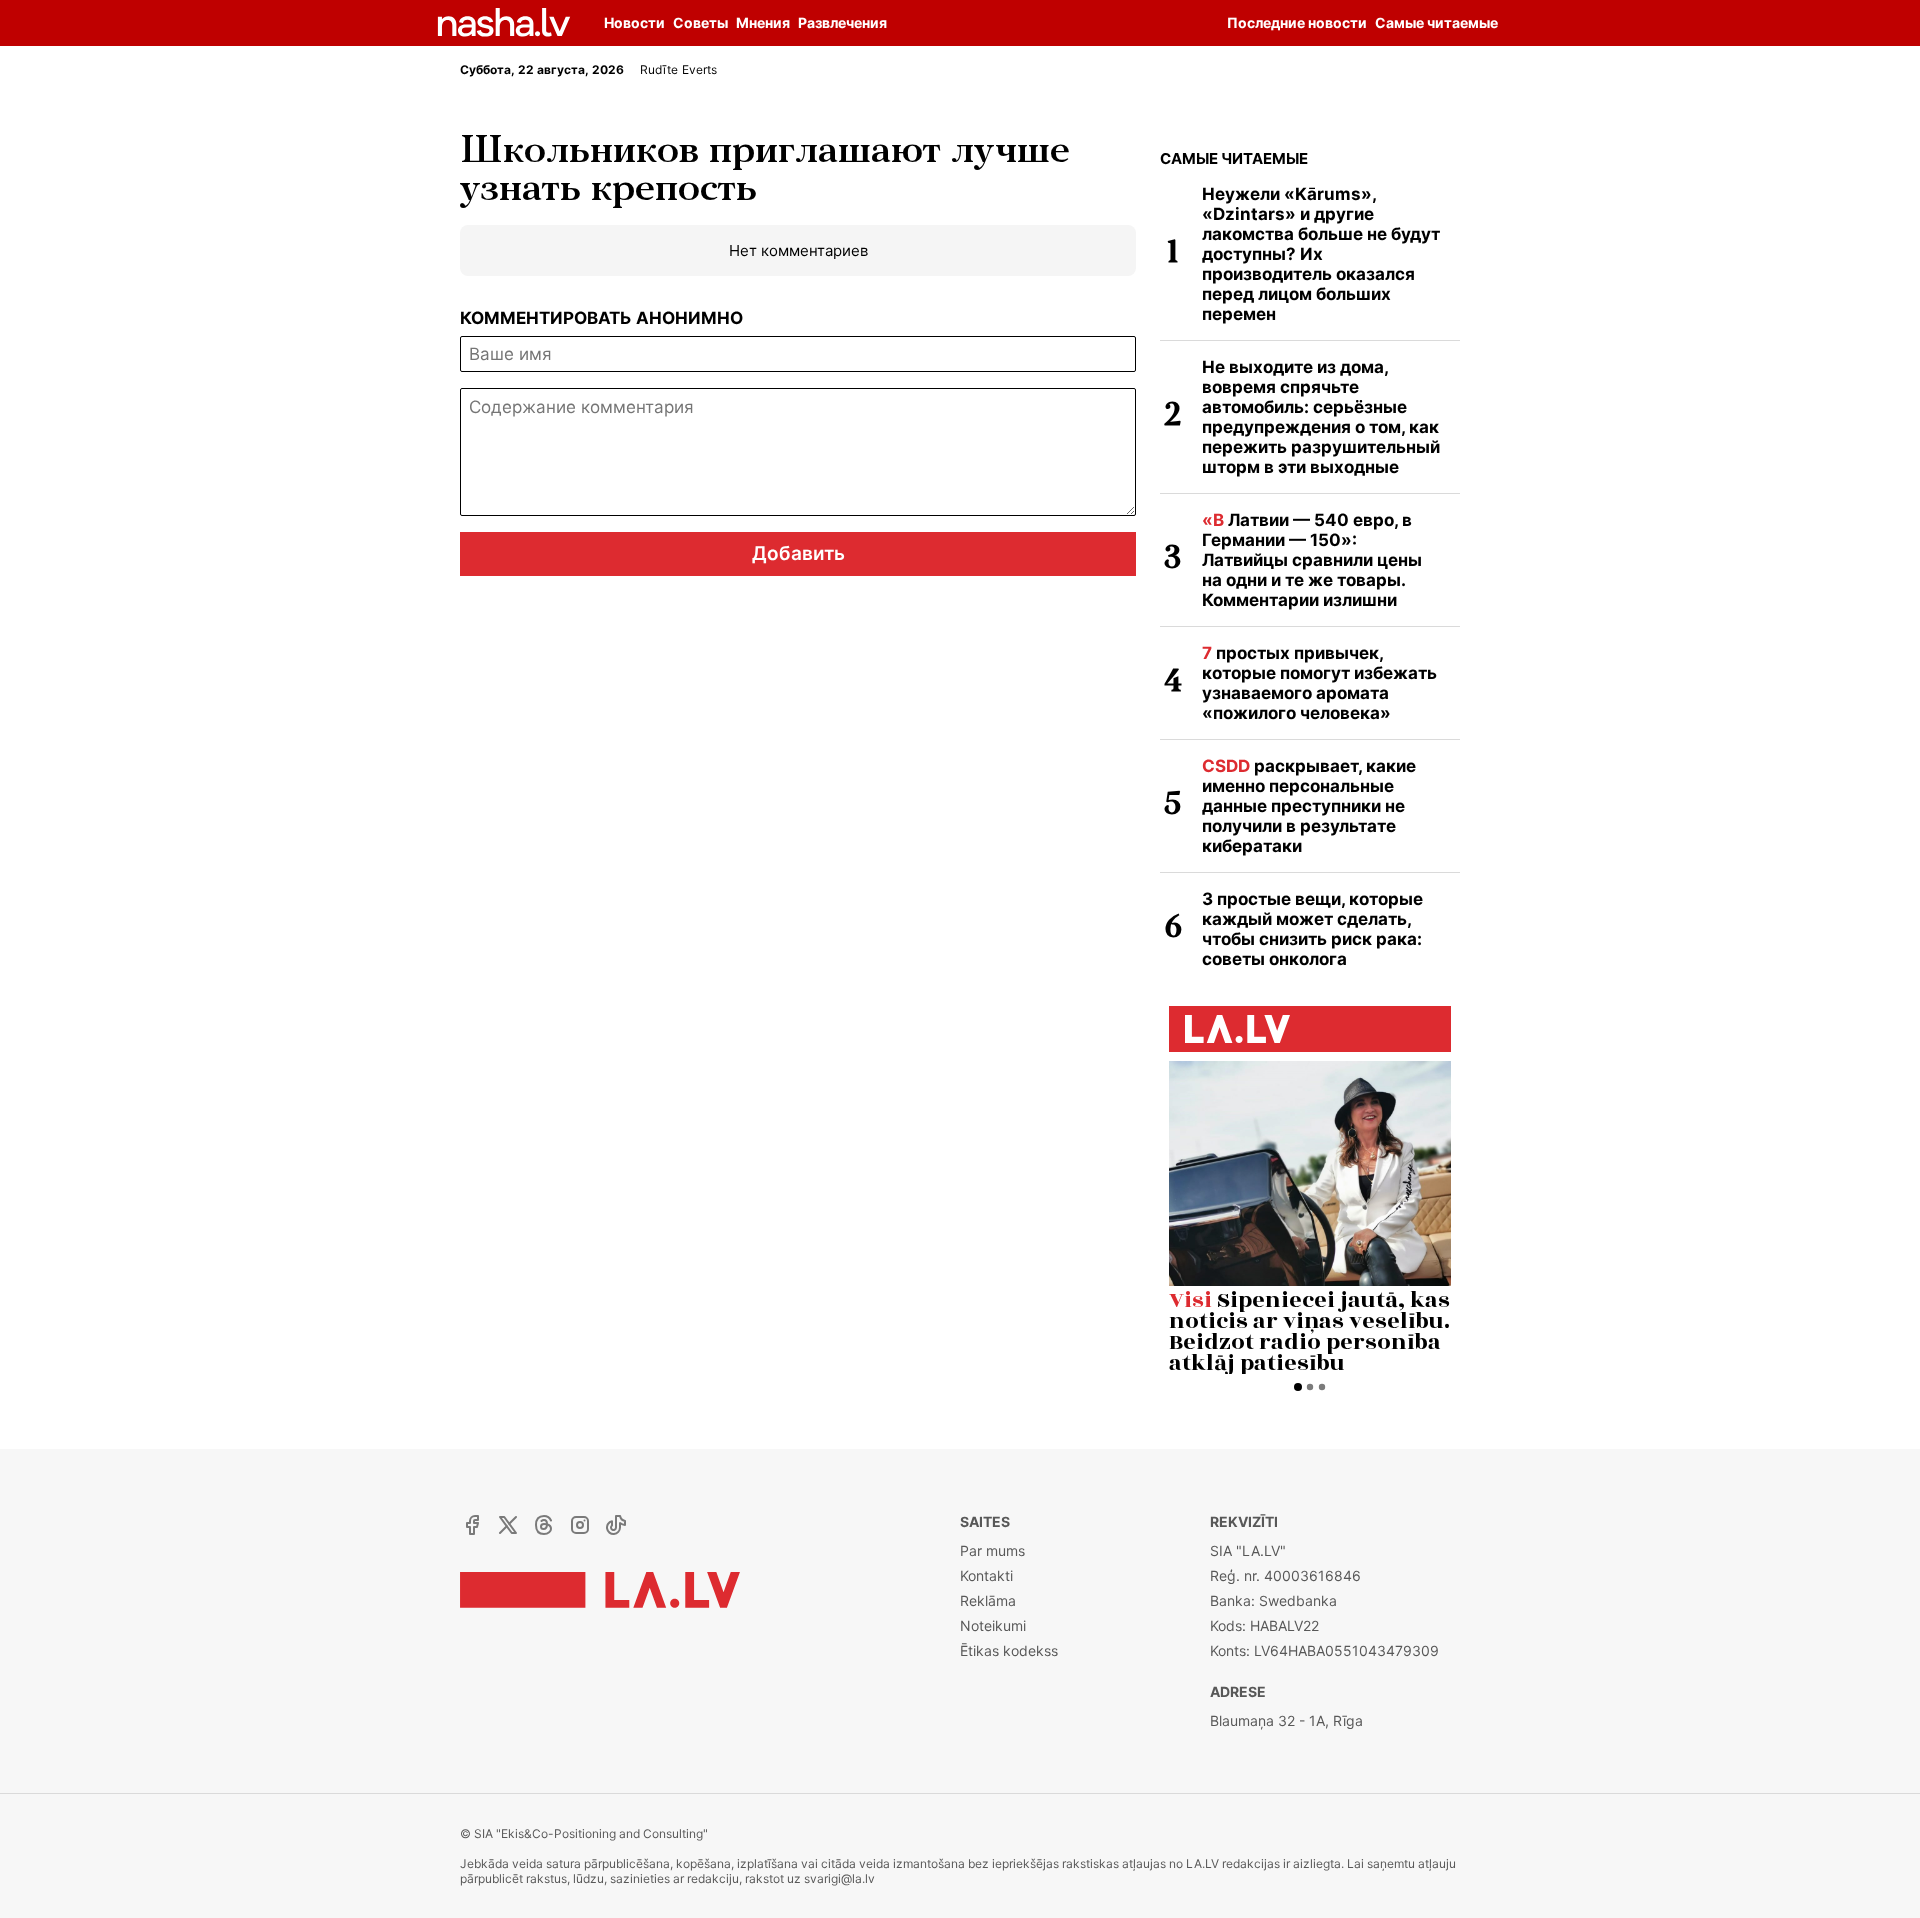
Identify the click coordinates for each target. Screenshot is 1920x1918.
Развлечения (842, 22)
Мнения (763, 22)
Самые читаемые (1234, 158)
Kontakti (986, 1575)
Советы (700, 22)
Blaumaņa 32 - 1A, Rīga (1286, 1720)
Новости (634, 22)
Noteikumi (993, 1625)
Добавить (798, 553)
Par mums (992, 1550)
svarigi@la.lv (839, 1878)
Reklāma (988, 1600)
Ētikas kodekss (1009, 1650)
